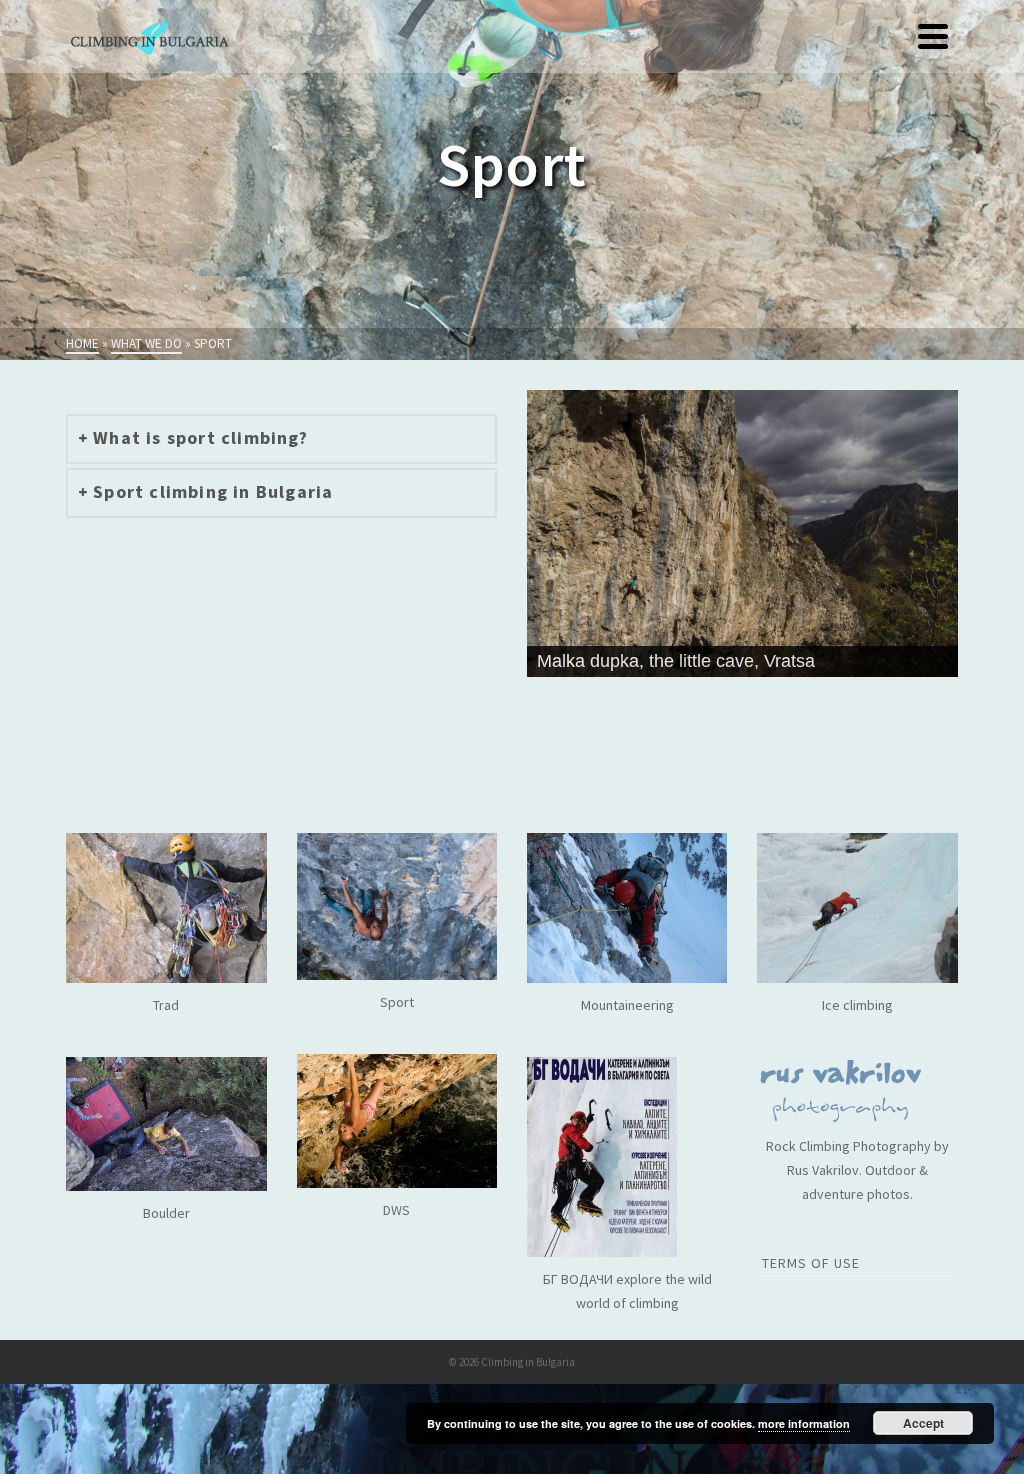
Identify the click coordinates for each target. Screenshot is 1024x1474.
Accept (923, 1423)
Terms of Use (811, 1263)
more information (804, 1423)
